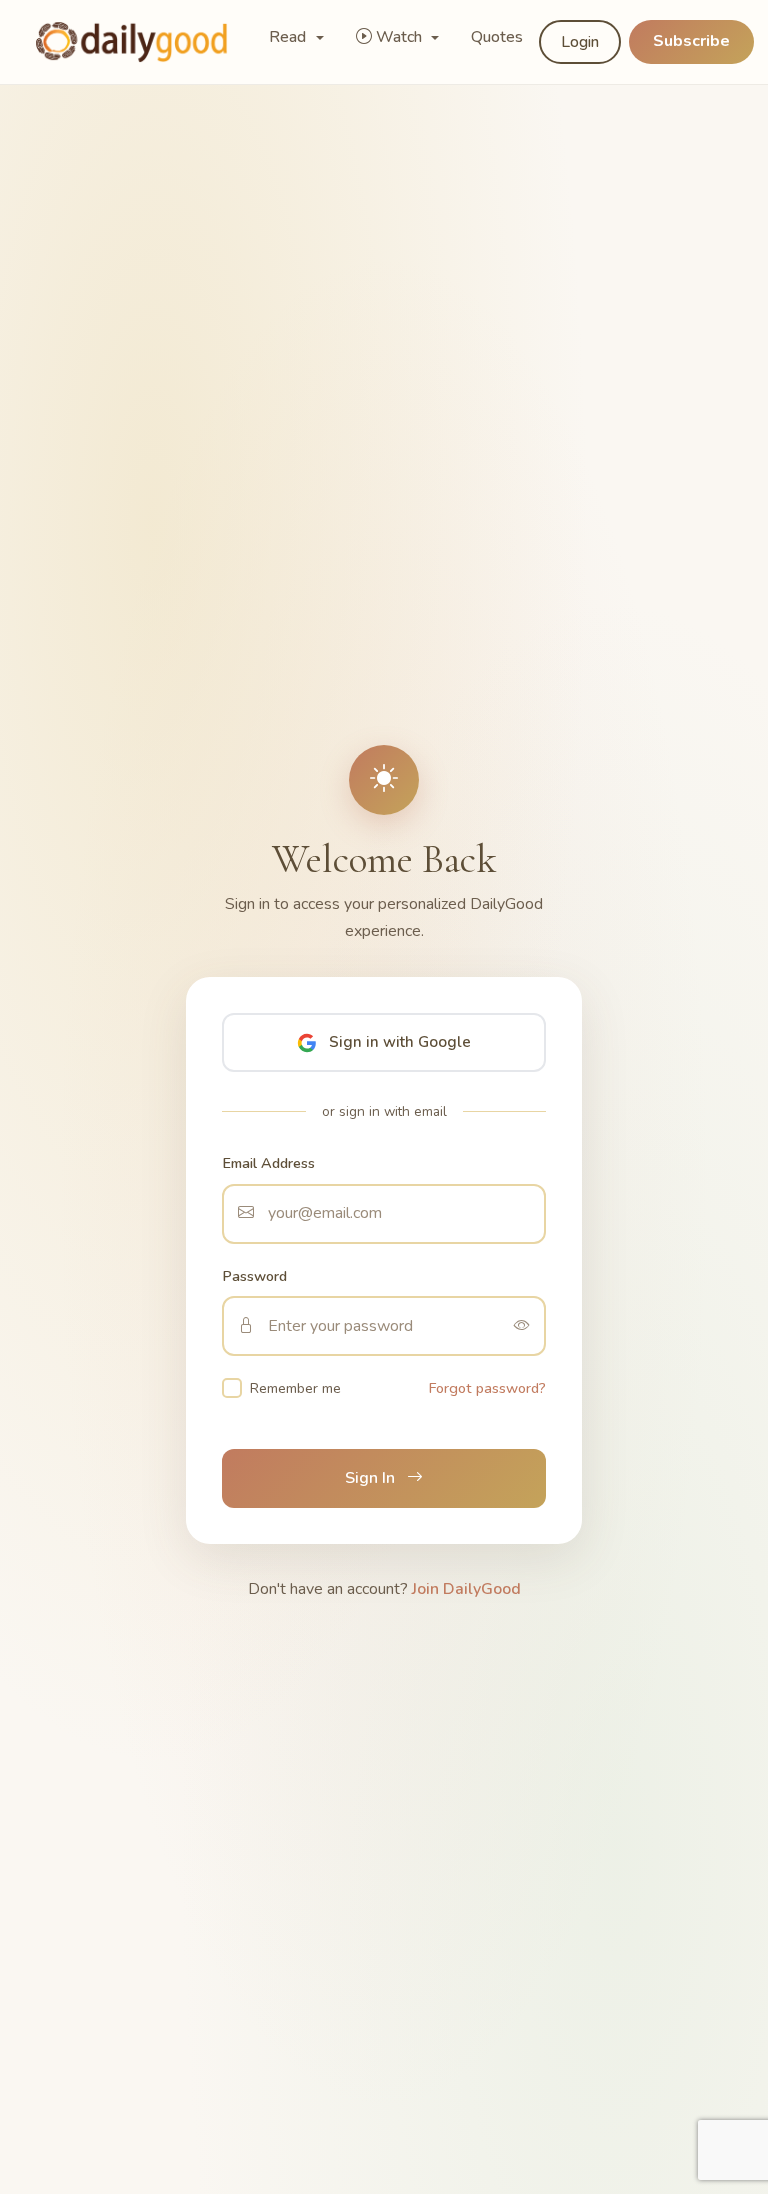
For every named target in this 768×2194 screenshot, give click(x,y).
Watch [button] (401, 37)
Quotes (497, 37)
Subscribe (691, 41)
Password (254, 1276)
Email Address (268, 1163)
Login (580, 42)
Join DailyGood (466, 1589)
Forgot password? (487, 1388)
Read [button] (289, 37)
